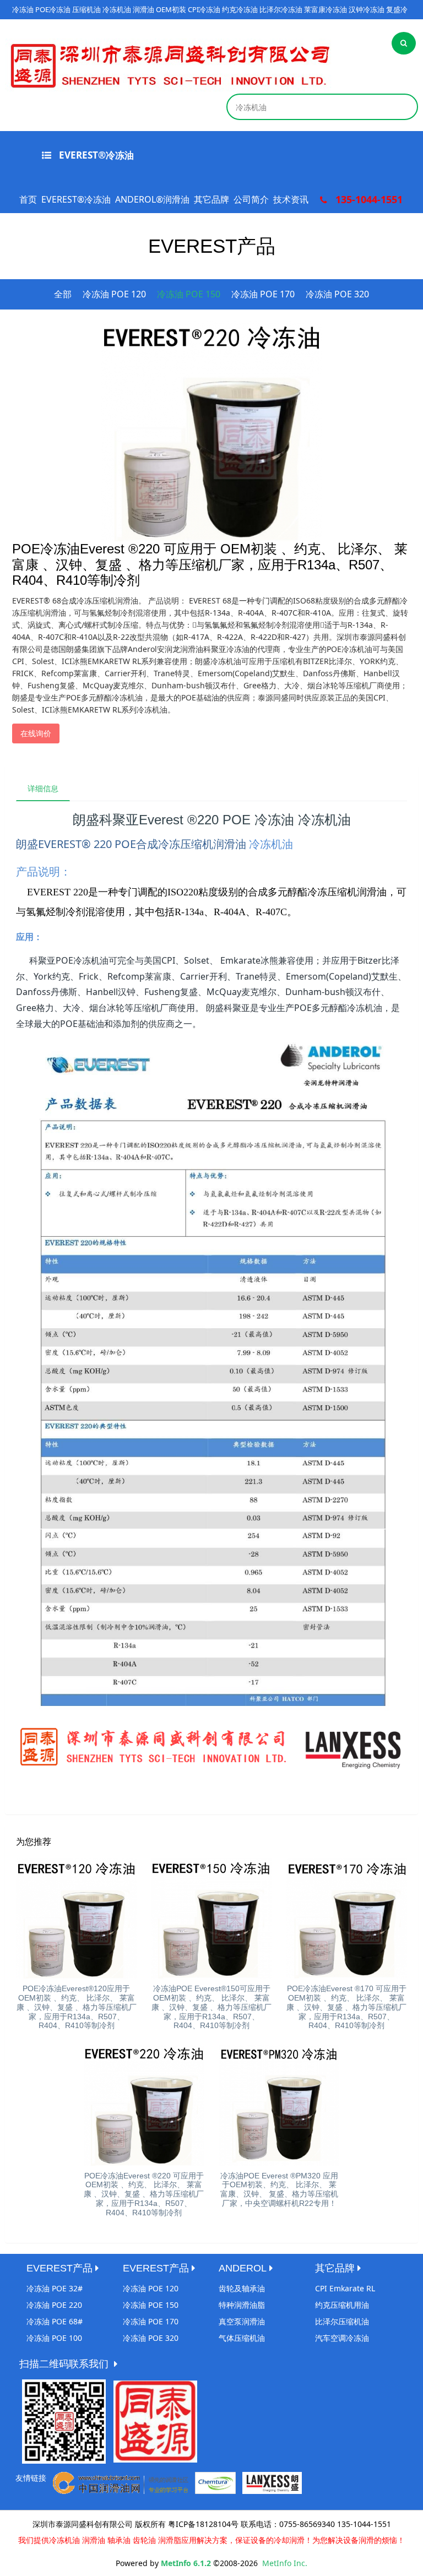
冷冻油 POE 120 (114, 294)
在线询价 (36, 733)
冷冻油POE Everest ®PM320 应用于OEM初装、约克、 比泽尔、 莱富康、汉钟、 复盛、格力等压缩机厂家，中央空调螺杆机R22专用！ (279, 2189)
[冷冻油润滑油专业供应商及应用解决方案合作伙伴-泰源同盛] (170, 65)
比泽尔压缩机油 (342, 2321)
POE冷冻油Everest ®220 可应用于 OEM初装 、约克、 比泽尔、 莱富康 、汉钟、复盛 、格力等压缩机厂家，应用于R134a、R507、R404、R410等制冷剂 (144, 2194)
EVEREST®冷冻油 (95, 155)
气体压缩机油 (242, 2338)
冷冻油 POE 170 (263, 294)
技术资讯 (291, 199)
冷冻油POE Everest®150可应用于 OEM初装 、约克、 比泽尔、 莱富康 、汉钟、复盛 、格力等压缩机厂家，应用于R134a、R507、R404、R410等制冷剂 (211, 2007)
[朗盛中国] (272, 2482)
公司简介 (251, 199)
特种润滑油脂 (242, 2305)
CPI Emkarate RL (345, 2288)
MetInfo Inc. (285, 2563)
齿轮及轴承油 (242, 2288)
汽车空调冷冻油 (342, 2338)
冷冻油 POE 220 (54, 2305)
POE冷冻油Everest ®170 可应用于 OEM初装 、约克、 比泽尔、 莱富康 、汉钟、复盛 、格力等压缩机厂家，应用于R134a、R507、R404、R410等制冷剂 (346, 2007)
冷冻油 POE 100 (54, 2338)
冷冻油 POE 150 (189, 294)
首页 (28, 199)
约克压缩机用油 (342, 2305)
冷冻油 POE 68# (55, 2321)
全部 (63, 294)
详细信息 (43, 788)
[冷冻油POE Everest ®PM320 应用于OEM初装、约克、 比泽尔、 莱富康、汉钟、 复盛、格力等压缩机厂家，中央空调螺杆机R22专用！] (279, 2105)
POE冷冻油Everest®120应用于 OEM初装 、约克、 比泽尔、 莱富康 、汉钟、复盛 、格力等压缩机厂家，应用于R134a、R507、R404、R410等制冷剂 (77, 2007)
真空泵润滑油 (242, 2321)
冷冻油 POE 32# (55, 2288)
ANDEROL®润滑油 (152, 199)
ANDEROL (243, 2268)
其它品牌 (211, 199)
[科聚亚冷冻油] (215, 2482)
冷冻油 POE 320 (337, 294)
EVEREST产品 (59, 2268)
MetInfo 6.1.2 (186, 2563)
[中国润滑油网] (121, 2482)
